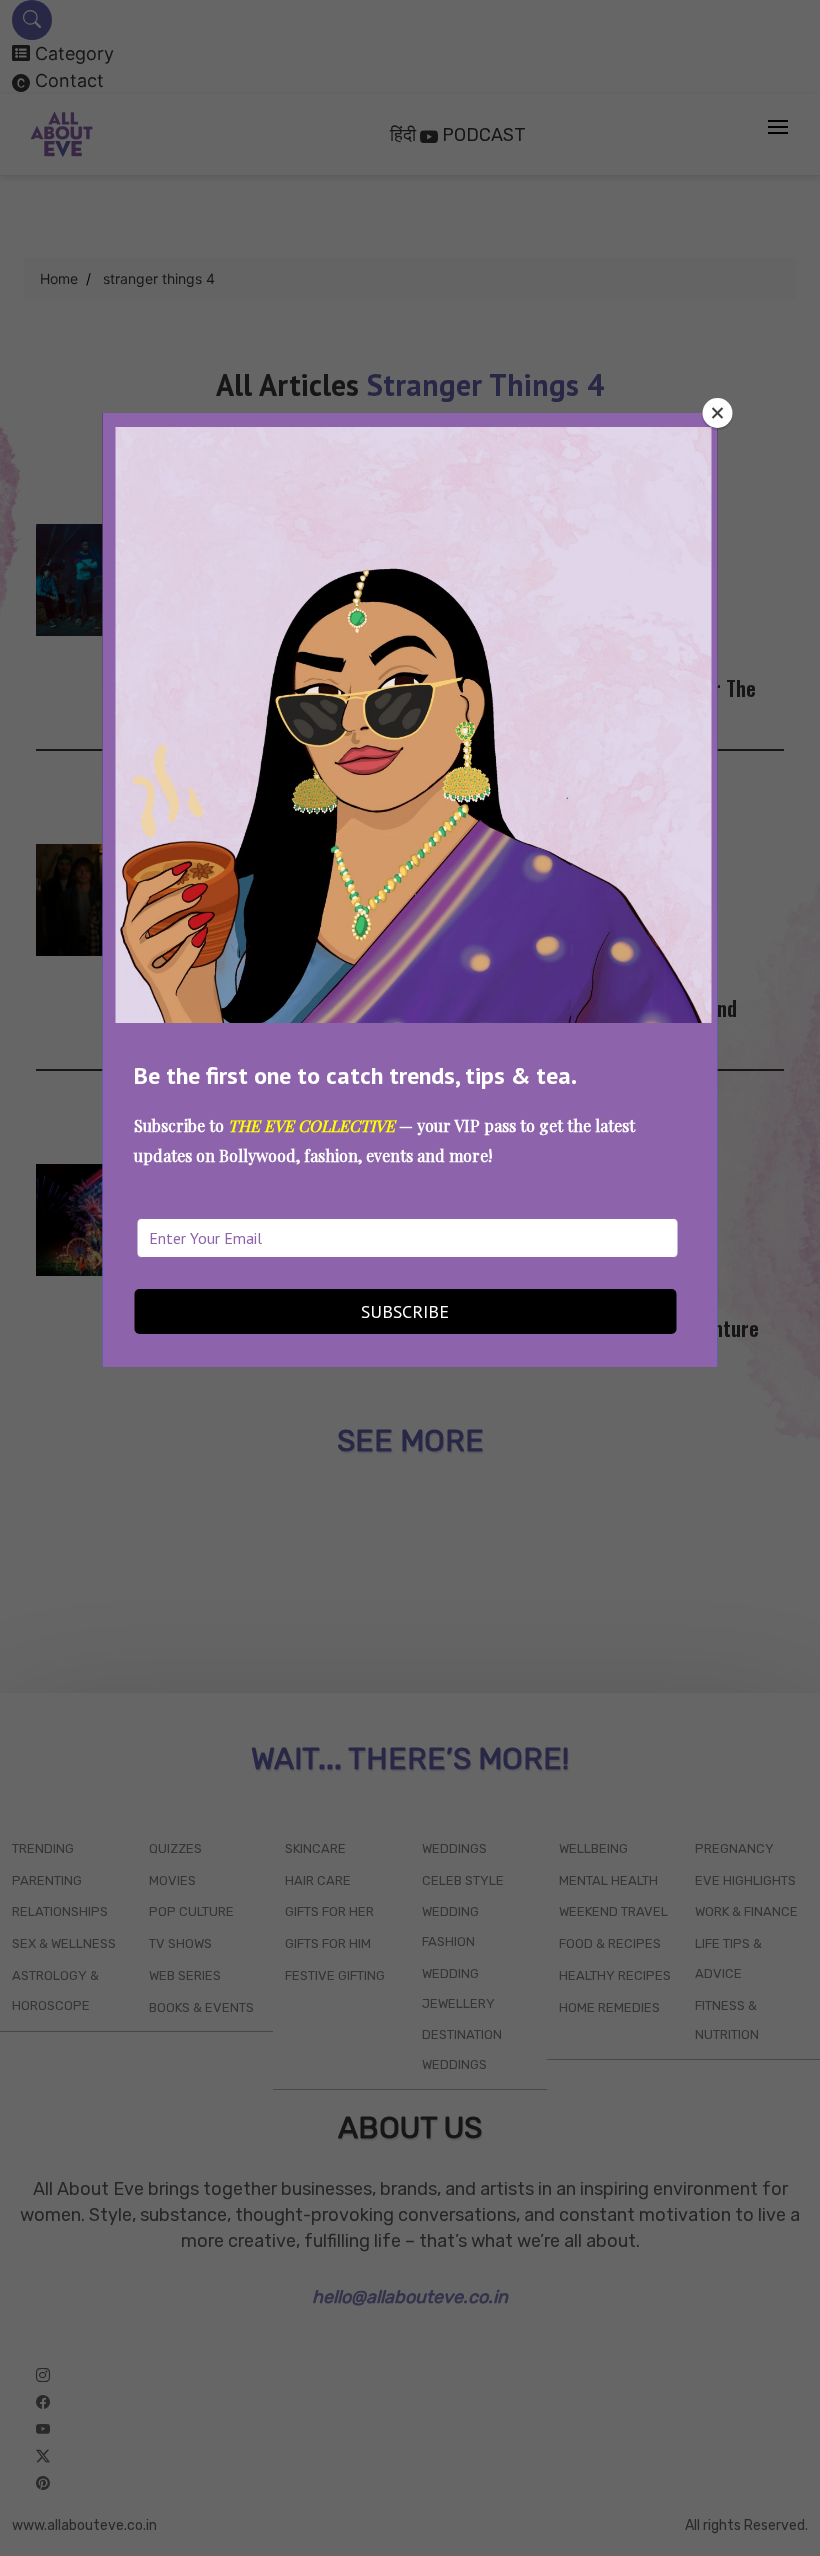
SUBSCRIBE (405, 1311)
